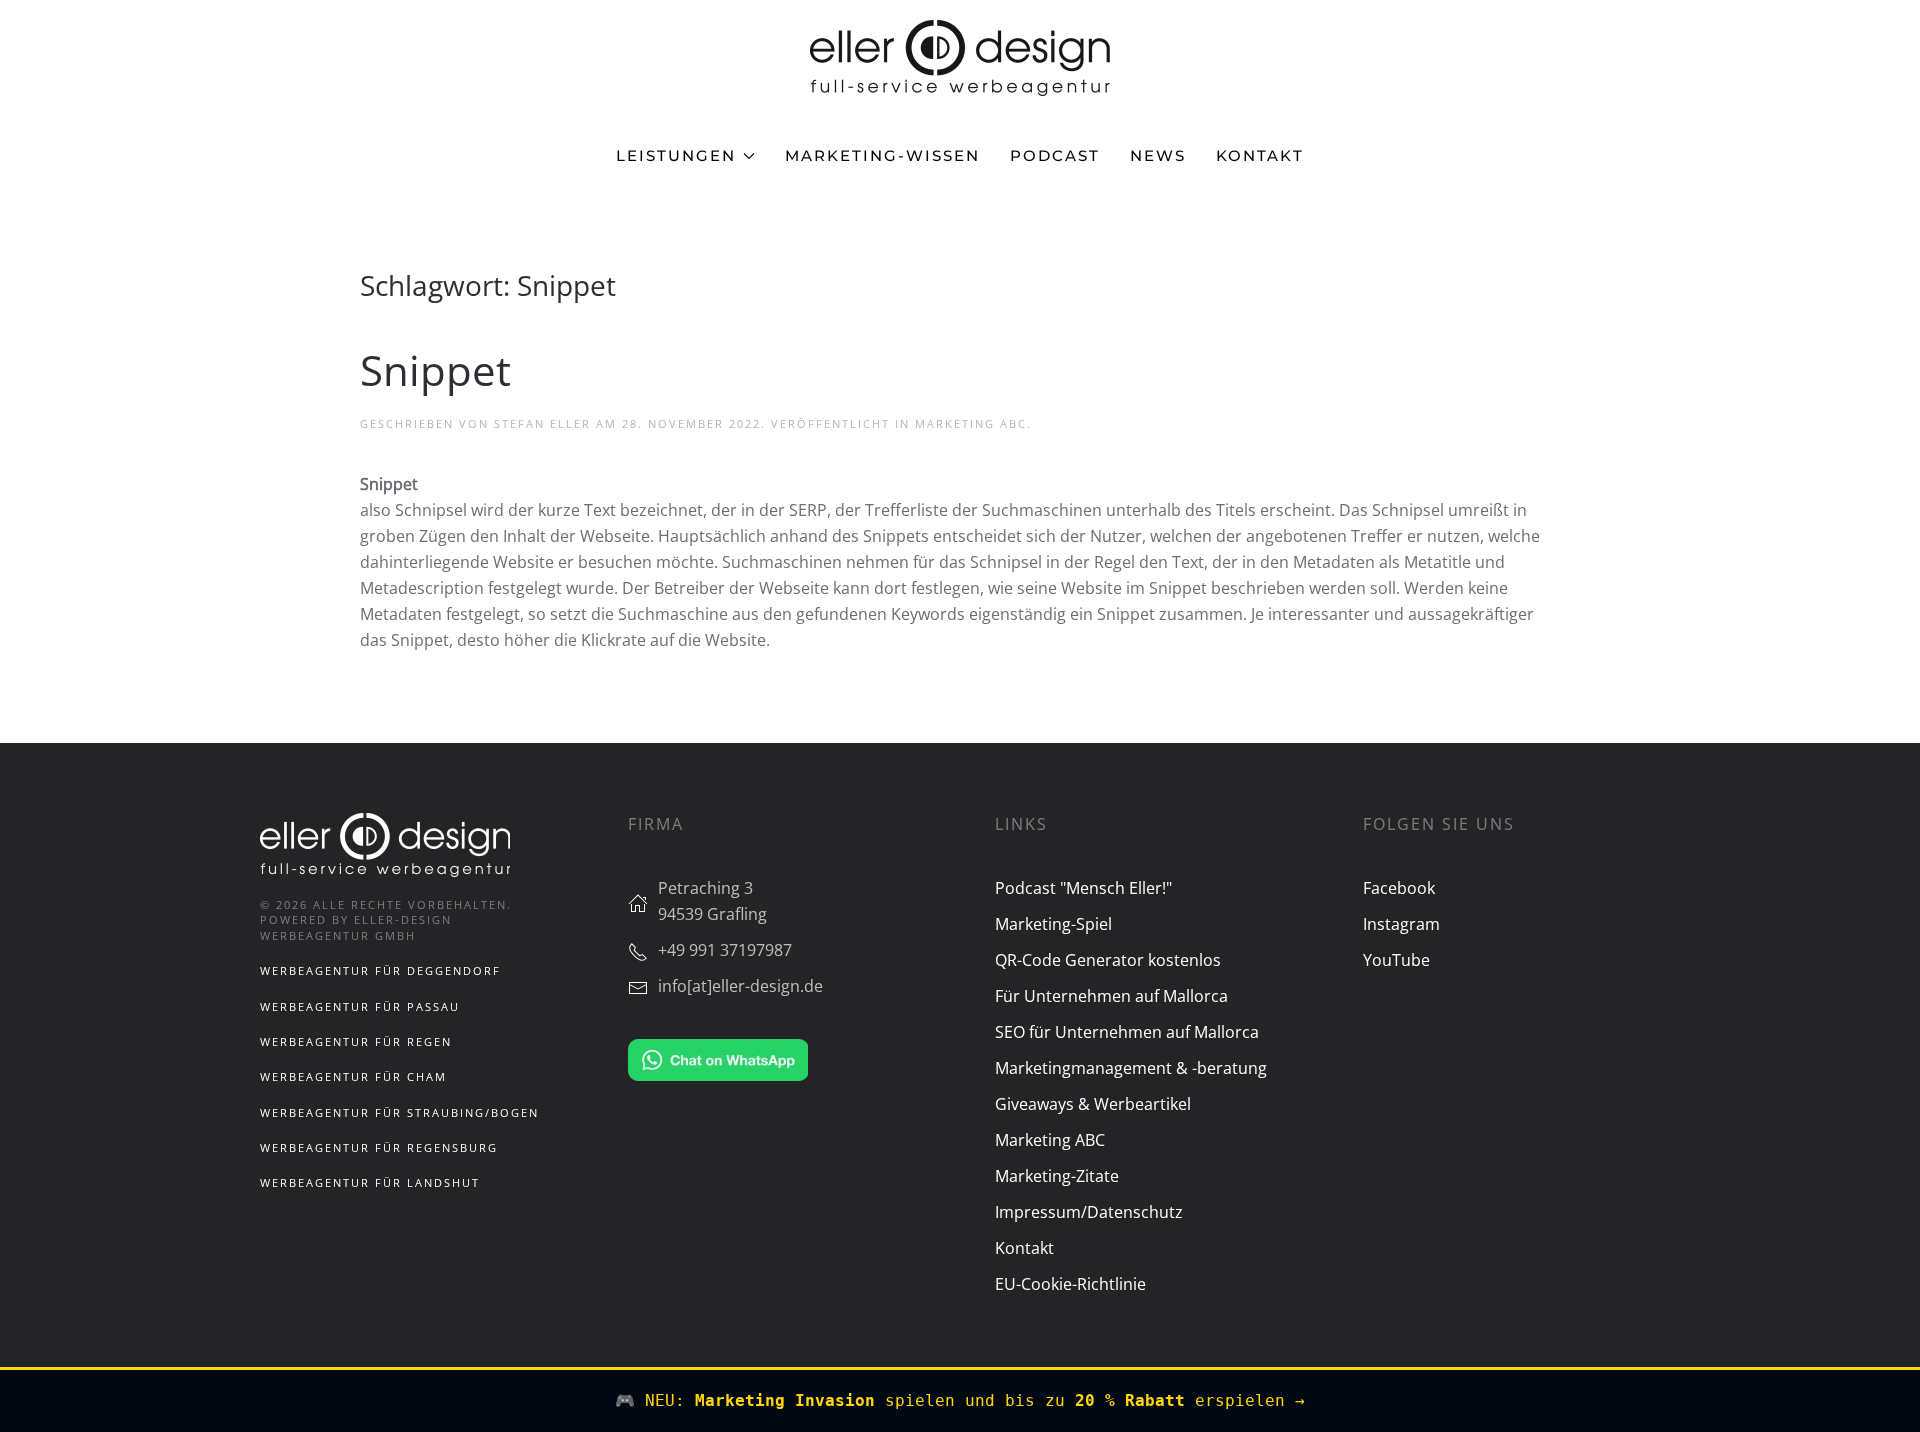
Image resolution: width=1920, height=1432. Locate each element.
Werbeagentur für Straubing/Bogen (399, 1112)
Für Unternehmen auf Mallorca (1111, 996)
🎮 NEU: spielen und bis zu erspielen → (960, 1400)
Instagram (1401, 924)
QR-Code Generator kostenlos (1108, 960)
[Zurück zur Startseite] (960, 58)
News (1158, 155)
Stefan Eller (542, 423)
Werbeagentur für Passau (360, 1006)
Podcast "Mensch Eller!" (1083, 888)
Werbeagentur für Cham (353, 1076)
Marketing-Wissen (882, 155)
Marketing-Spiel (1053, 924)
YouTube (1396, 960)
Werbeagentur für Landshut (370, 1182)
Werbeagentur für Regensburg (379, 1147)
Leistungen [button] (676, 155)
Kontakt (1260, 155)
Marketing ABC (971, 423)
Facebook (1399, 888)
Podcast (1055, 155)
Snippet (435, 369)
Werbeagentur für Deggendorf (380, 970)
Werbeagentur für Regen (356, 1041)
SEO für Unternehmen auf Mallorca (1127, 1032)
